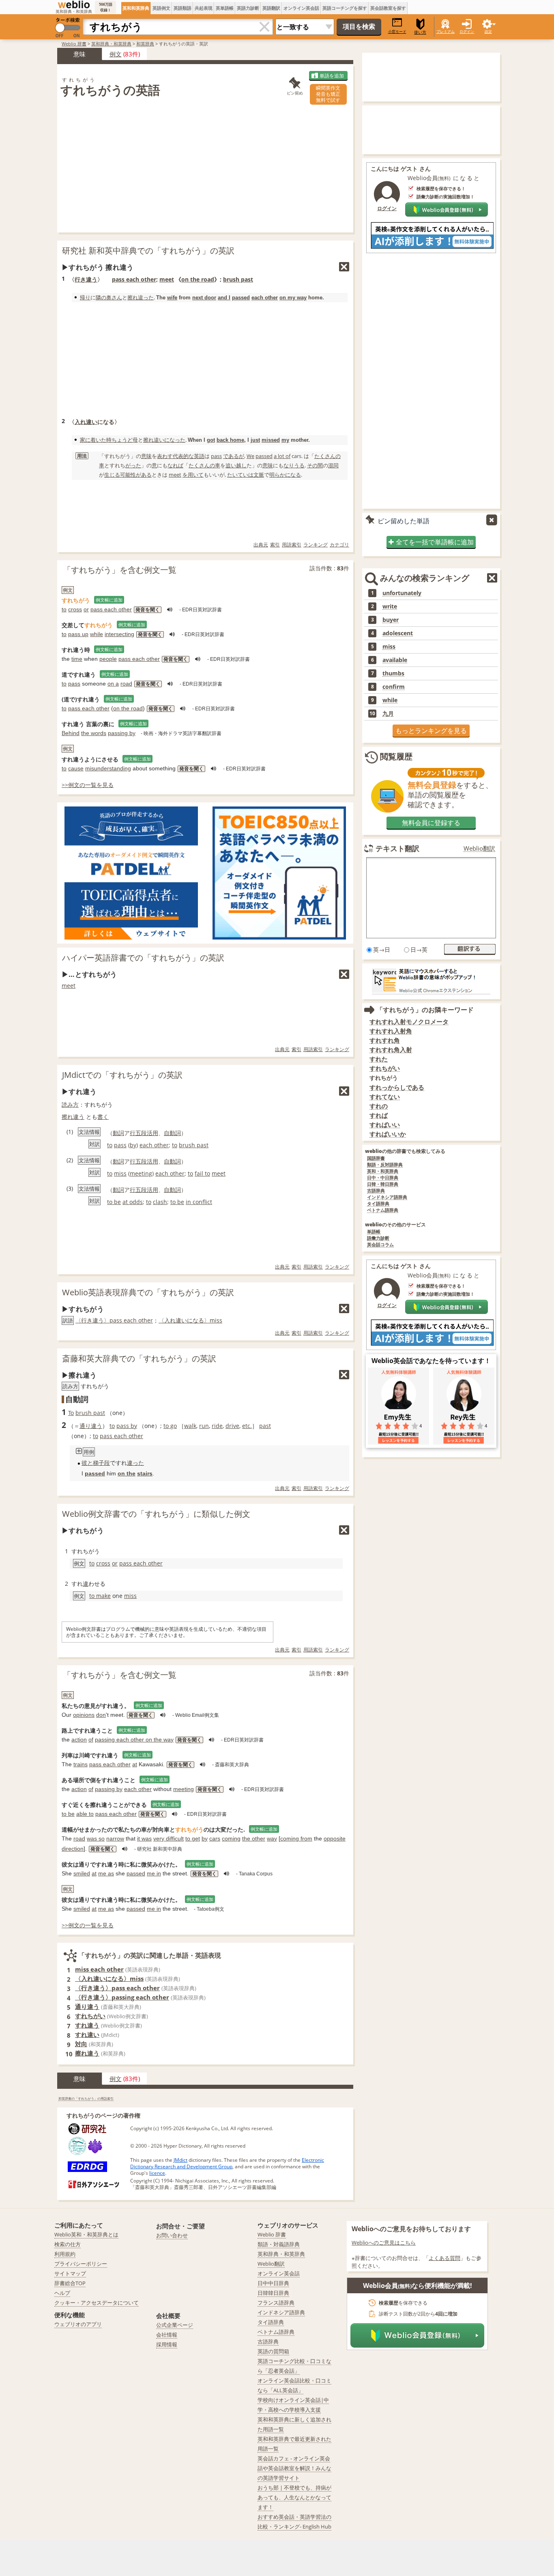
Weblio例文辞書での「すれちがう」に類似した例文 (156, 1514)
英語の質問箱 (273, 2351)
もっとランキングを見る (431, 731)
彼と (87, 1463)
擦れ (133, 297)
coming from (296, 1838)
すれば (379, 1115)
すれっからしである (397, 1087)
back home (230, 440)
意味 (146, 456)
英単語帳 (225, 8)
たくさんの (327, 456)
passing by (122, 733)
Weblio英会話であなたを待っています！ (431, 1361)
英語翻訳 (271, 8)
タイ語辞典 (378, 1204)
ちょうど (122, 440)
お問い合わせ (172, 2235)
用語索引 (292, 545)
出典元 (261, 545)
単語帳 (374, 1232)
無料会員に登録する (431, 823)
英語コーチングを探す (345, 8)
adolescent (398, 633)
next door (204, 298)
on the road (198, 279)
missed (271, 440)
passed (241, 298)
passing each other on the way (134, 1740)
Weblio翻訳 (479, 848)
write (390, 606)
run (204, 1426)
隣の (101, 297)
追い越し (236, 465)
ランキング (316, 545)
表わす (165, 456)
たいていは (240, 475)
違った (146, 297)
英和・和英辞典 (383, 1171)
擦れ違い (154, 440)
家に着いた (93, 440)
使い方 (420, 32)
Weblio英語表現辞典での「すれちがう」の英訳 (148, 1292)
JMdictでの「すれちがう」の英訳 (122, 1075)
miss (120, 1173)
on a (113, 684)
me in (154, 1873)
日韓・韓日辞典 (383, 1184)
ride (217, 1426)
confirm (394, 687)
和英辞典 (145, 44)
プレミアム (446, 31)
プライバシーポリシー (81, 2264)
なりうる (294, 465)
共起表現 (204, 8)
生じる (112, 475)
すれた (379, 1059)
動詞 (118, 1133)
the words (94, 733)
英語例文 (161, 8)
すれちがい (90, 2016)
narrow (115, 1838)
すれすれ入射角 (391, 1031)
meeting (141, 1173)
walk (190, 1426)
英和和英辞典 (136, 8)
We (250, 456)
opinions (84, 1715)
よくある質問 (444, 2258)
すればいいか (388, 1134)
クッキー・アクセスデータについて (97, 2303)
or (86, 609)
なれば (175, 465)
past (265, 1426)
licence (157, 2173)
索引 (275, 545)
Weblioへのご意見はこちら (384, 2243)
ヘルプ (62, 2293)
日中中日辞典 (273, 2283)
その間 (315, 465)
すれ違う (87, 2025)
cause (76, 768)
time (77, 659)
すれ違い (87, 2034)
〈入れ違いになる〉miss (190, 1320)
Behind (71, 733)
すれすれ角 (385, 1040)
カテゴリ (339, 545)
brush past (238, 279)
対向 (81, 2044)
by (133, 1145)
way (272, 1838)
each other (265, 298)
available (395, 660)
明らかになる (285, 475)
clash (160, 1202)
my (285, 440)
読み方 (70, 1104)
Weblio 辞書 (74, 44)
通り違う (91, 1426)
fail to (202, 1173)
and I (224, 298)
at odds (133, 1202)
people (108, 659)
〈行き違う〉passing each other (122, 1997)
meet (167, 279)
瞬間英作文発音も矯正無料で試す (328, 94)
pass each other (134, 279)
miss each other (99, 1969)
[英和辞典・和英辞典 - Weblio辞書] (74, 4)
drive (232, 1426)
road (126, 684)
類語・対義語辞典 (279, 2244)
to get (193, 1838)
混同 (333, 465)
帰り (85, 297)
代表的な (183, 456)
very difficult (169, 1838)
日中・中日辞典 (383, 1178)
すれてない (385, 1097)
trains (81, 1764)
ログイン (467, 31)
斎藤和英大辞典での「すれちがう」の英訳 (139, 1358)
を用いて (193, 475)
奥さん (114, 297)
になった (175, 440)
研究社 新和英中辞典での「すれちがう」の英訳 (148, 251)
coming (231, 1838)
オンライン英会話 (301, 8)
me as (106, 1873)
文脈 (259, 475)
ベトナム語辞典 (383, 1210)
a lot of (282, 456)
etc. (247, 1426)
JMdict (180, 2160)
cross (75, 609)
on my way (293, 298)
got (211, 440)
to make (100, 1596)
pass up (78, 634)
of (91, 1740)
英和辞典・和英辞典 (111, 44)
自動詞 (172, 1133)
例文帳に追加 (109, 600)
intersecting (119, 634)
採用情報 (167, 2344)
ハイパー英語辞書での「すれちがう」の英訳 (143, 958)
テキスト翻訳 (397, 848)
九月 (388, 714)
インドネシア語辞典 (387, 1197)
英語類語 (183, 8)
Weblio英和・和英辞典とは (86, 2234)
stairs (145, 1473)
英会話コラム (380, 1245)
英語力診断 (248, 8)
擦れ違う (73, 1117)
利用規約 (65, 2254)
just (255, 440)
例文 (116, 54)
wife (172, 298)
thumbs (393, 673)
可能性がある (136, 475)
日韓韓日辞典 (273, 2293)
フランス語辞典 (276, 2303)
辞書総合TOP (70, 2283)
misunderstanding (108, 768)
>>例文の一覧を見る (88, 785)
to (64, 609)
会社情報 (167, 2335)
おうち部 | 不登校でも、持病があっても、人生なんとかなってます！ (294, 2497)
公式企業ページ (175, 2325)
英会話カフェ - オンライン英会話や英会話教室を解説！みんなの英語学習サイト (294, 2468)
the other (254, 1838)
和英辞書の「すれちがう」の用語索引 (86, 2098)
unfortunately (402, 593)
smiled (82, 1873)
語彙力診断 (378, 1238)
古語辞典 (376, 1191)
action (79, 1740)
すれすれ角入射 (391, 1050)
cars (215, 1838)
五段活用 (147, 1133)
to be (114, 1202)
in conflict (199, 1202)
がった (133, 465)
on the (127, 1473)
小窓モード (397, 31)
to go (170, 1426)
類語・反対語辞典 (385, 1165)
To (71, 1413)
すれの (379, 1106)
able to (85, 1814)
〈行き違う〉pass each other (114, 1320)
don (101, 1715)
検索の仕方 (68, 2244)
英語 (199, 456)
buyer (391, 620)
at (135, 1764)
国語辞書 (376, 1158)
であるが (234, 456)
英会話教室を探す (388, 8)
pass (216, 456)
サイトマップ (70, 2273)
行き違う (86, 279)
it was (144, 1838)
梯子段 (101, 1463)
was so (96, 1838)
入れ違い (86, 422)
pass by (127, 1426)
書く (103, 1117)
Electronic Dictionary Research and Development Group (227, 2163)
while (97, 634)
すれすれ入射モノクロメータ (409, 1022)
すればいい (385, 1125)
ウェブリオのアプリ (78, 2324)
